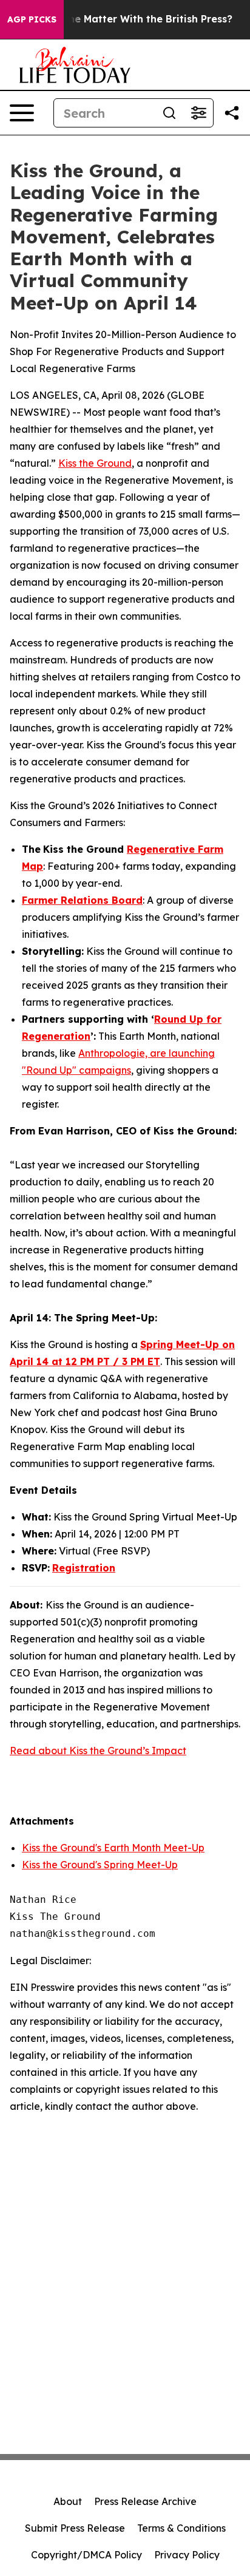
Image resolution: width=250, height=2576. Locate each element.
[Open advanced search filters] (198, 113)
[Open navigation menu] (22, 113)
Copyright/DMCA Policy (86, 2555)
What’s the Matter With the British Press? (130, 19)
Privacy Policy (187, 2555)
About (68, 2501)
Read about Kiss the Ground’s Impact (98, 1751)
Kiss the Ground (95, 463)
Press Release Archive (145, 2501)
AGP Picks (32, 19)
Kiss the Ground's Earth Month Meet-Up (113, 1848)
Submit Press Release (75, 2528)
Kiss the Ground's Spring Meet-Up (100, 1865)
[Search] (169, 113)
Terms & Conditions (181, 2528)
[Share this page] (232, 113)
